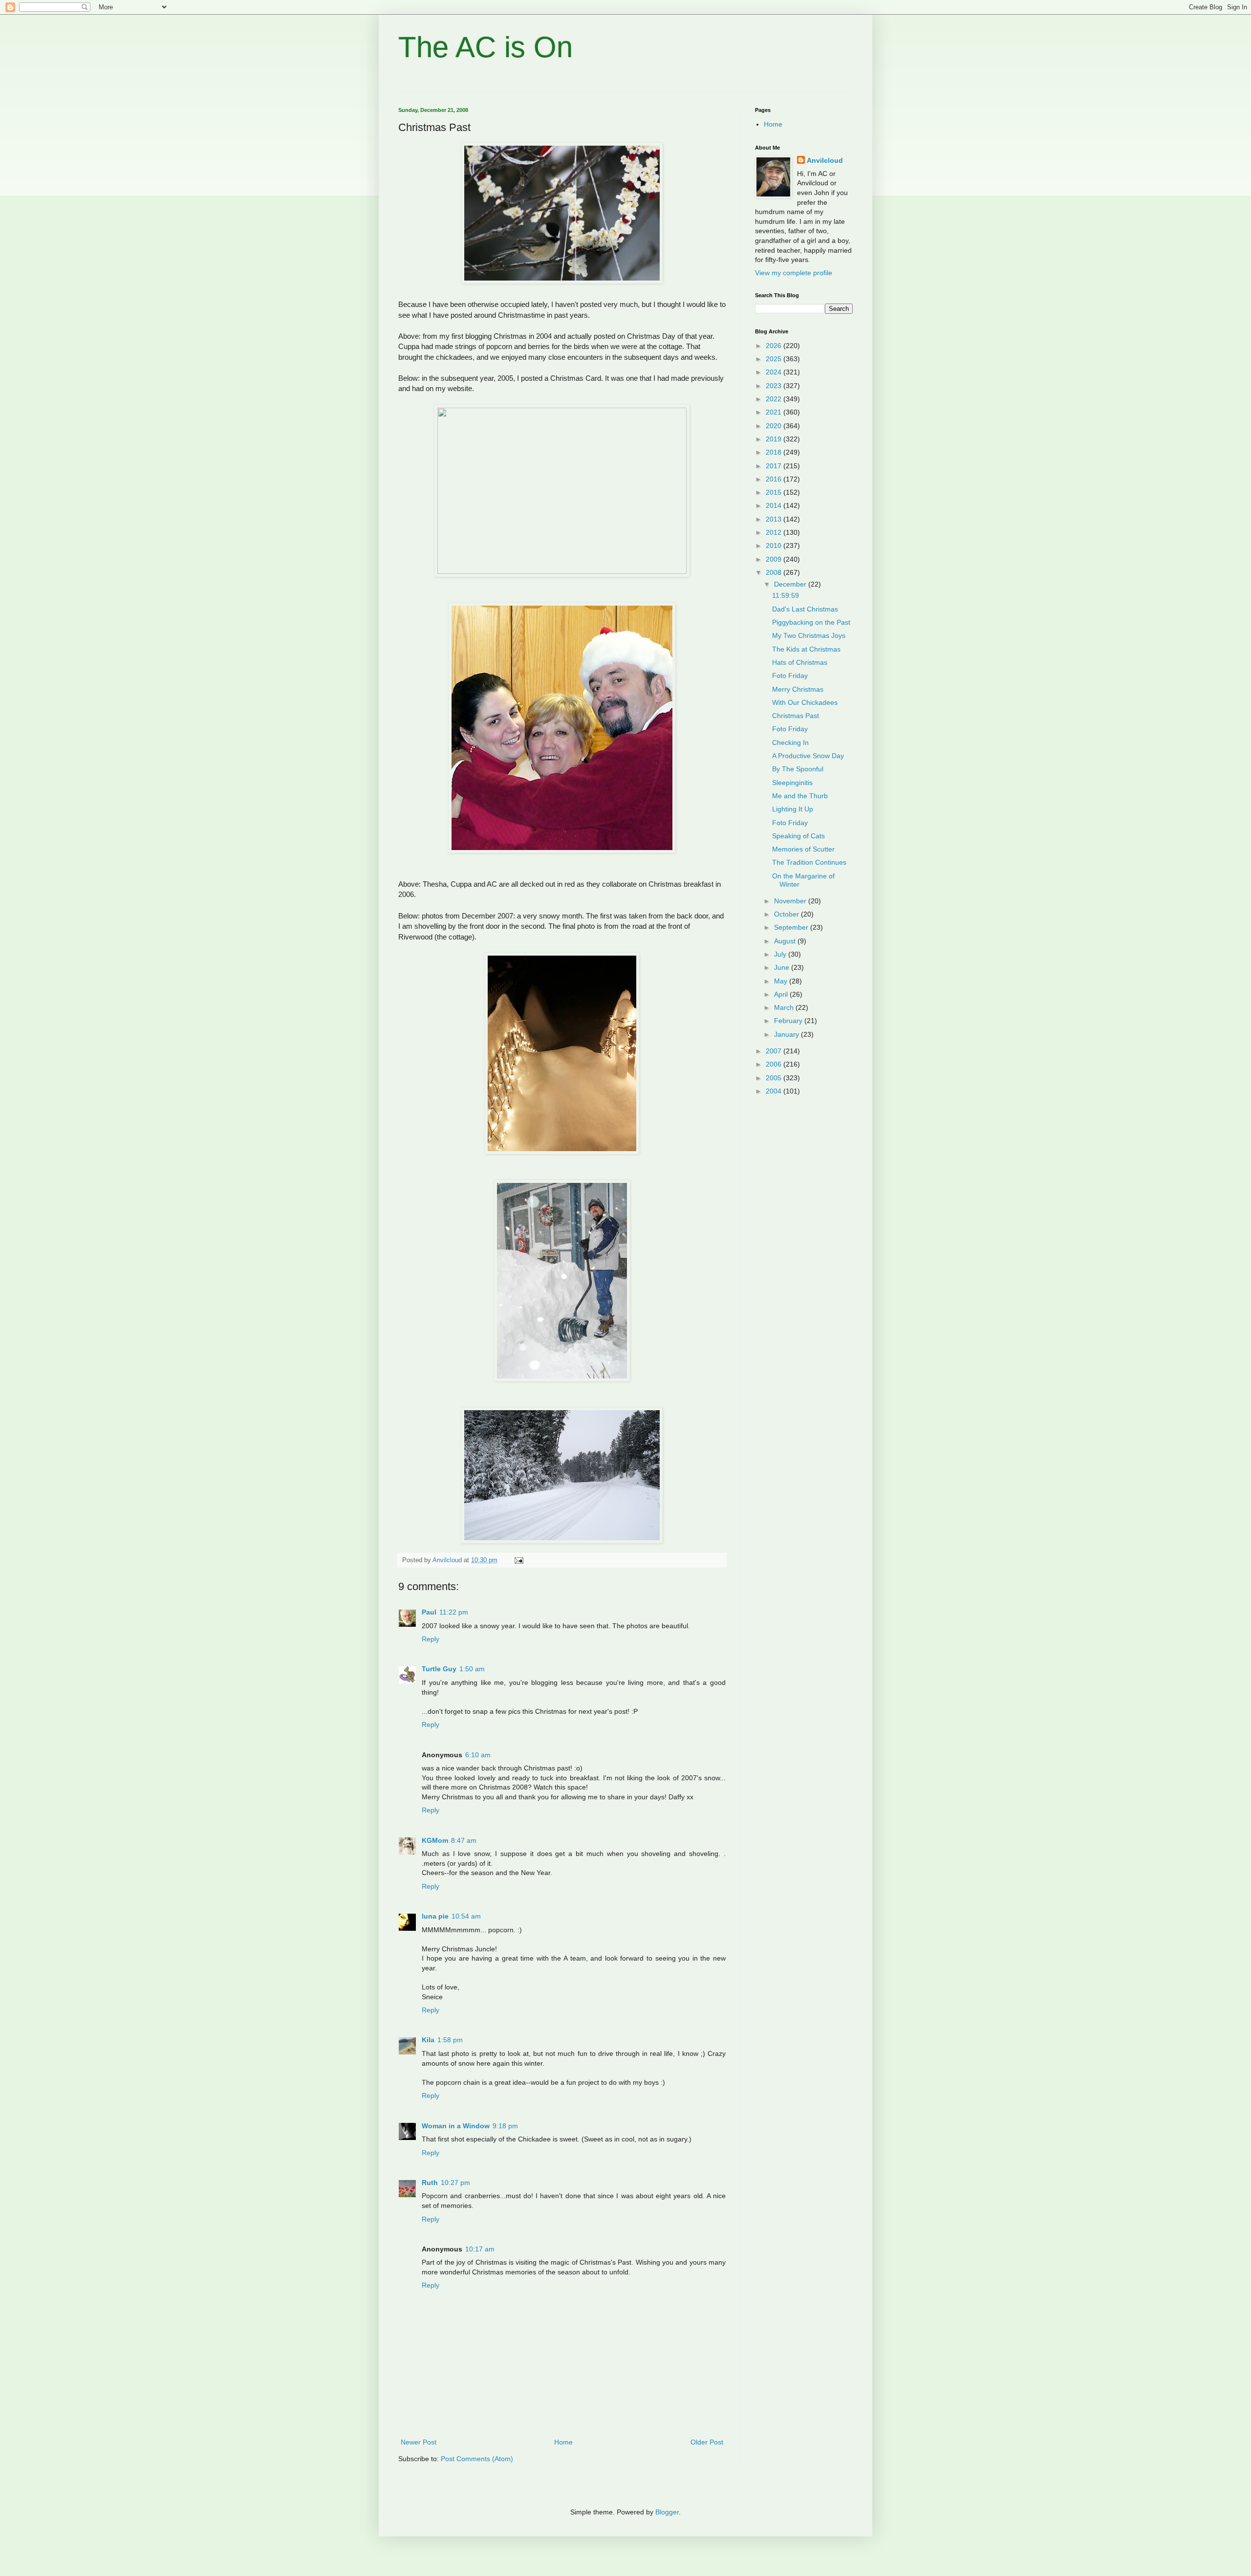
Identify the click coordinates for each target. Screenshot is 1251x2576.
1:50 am (472, 1669)
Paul (429, 1612)
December (791, 584)
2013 (775, 519)
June (783, 967)
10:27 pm (455, 2183)
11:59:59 (786, 595)
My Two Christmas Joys (809, 635)
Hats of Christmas (800, 662)
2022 (775, 399)
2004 (775, 1091)
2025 (775, 359)
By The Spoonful (798, 769)
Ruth (430, 2183)
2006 (775, 1064)
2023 (775, 386)
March (785, 1007)
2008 (775, 572)
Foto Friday (790, 676)
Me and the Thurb (800, 796)
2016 (775, 479)
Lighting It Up (793, 809)
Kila (428, 2040)
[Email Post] (518, 1560)
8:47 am (464, 1840)
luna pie (435, 1916)
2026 (775, 346)
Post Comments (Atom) (477, 2459)
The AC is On (485, 47)
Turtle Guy (439, 1669)
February (789, 1021)
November (791, 901)
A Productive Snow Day (808, 756)
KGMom (435, 1840)
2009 (775, 559)
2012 (775, 532)
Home (563, 2442)
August (786, 941)
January (787, 1034)
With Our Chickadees (805, 702)
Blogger (667, 2512)
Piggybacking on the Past (811, 622)
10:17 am (480, 2249)
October (787, 914)
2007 (775, 1051)
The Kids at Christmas (806, 649)
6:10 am (478, 1755)
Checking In (790, 742)
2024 (775, 372)
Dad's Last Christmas (805, 609)
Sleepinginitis (792, 783)
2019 (775, 439)
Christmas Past (796, 716)
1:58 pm (450, 2040)
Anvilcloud (825, 160)
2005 (775, 1078)
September (792, 927)
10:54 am (466, 1916)
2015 (775, 492)
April (782, 994)
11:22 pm (454, 1612)
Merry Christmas (798, 689)
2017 (775, 466)
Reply (431, 1639)
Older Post (707, 2442)
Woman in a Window (456, 2126)
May (782, 981)
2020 (775, 426)
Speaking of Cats (798, 836)
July (781, 954)
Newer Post (419, 2442)
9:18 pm (505, 2126)
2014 (775, 505)
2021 (775, 412)
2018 (775, 452)
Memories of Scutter (803, 849)
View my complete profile (794, 273)
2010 (775, 546)
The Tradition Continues (809, 862)
